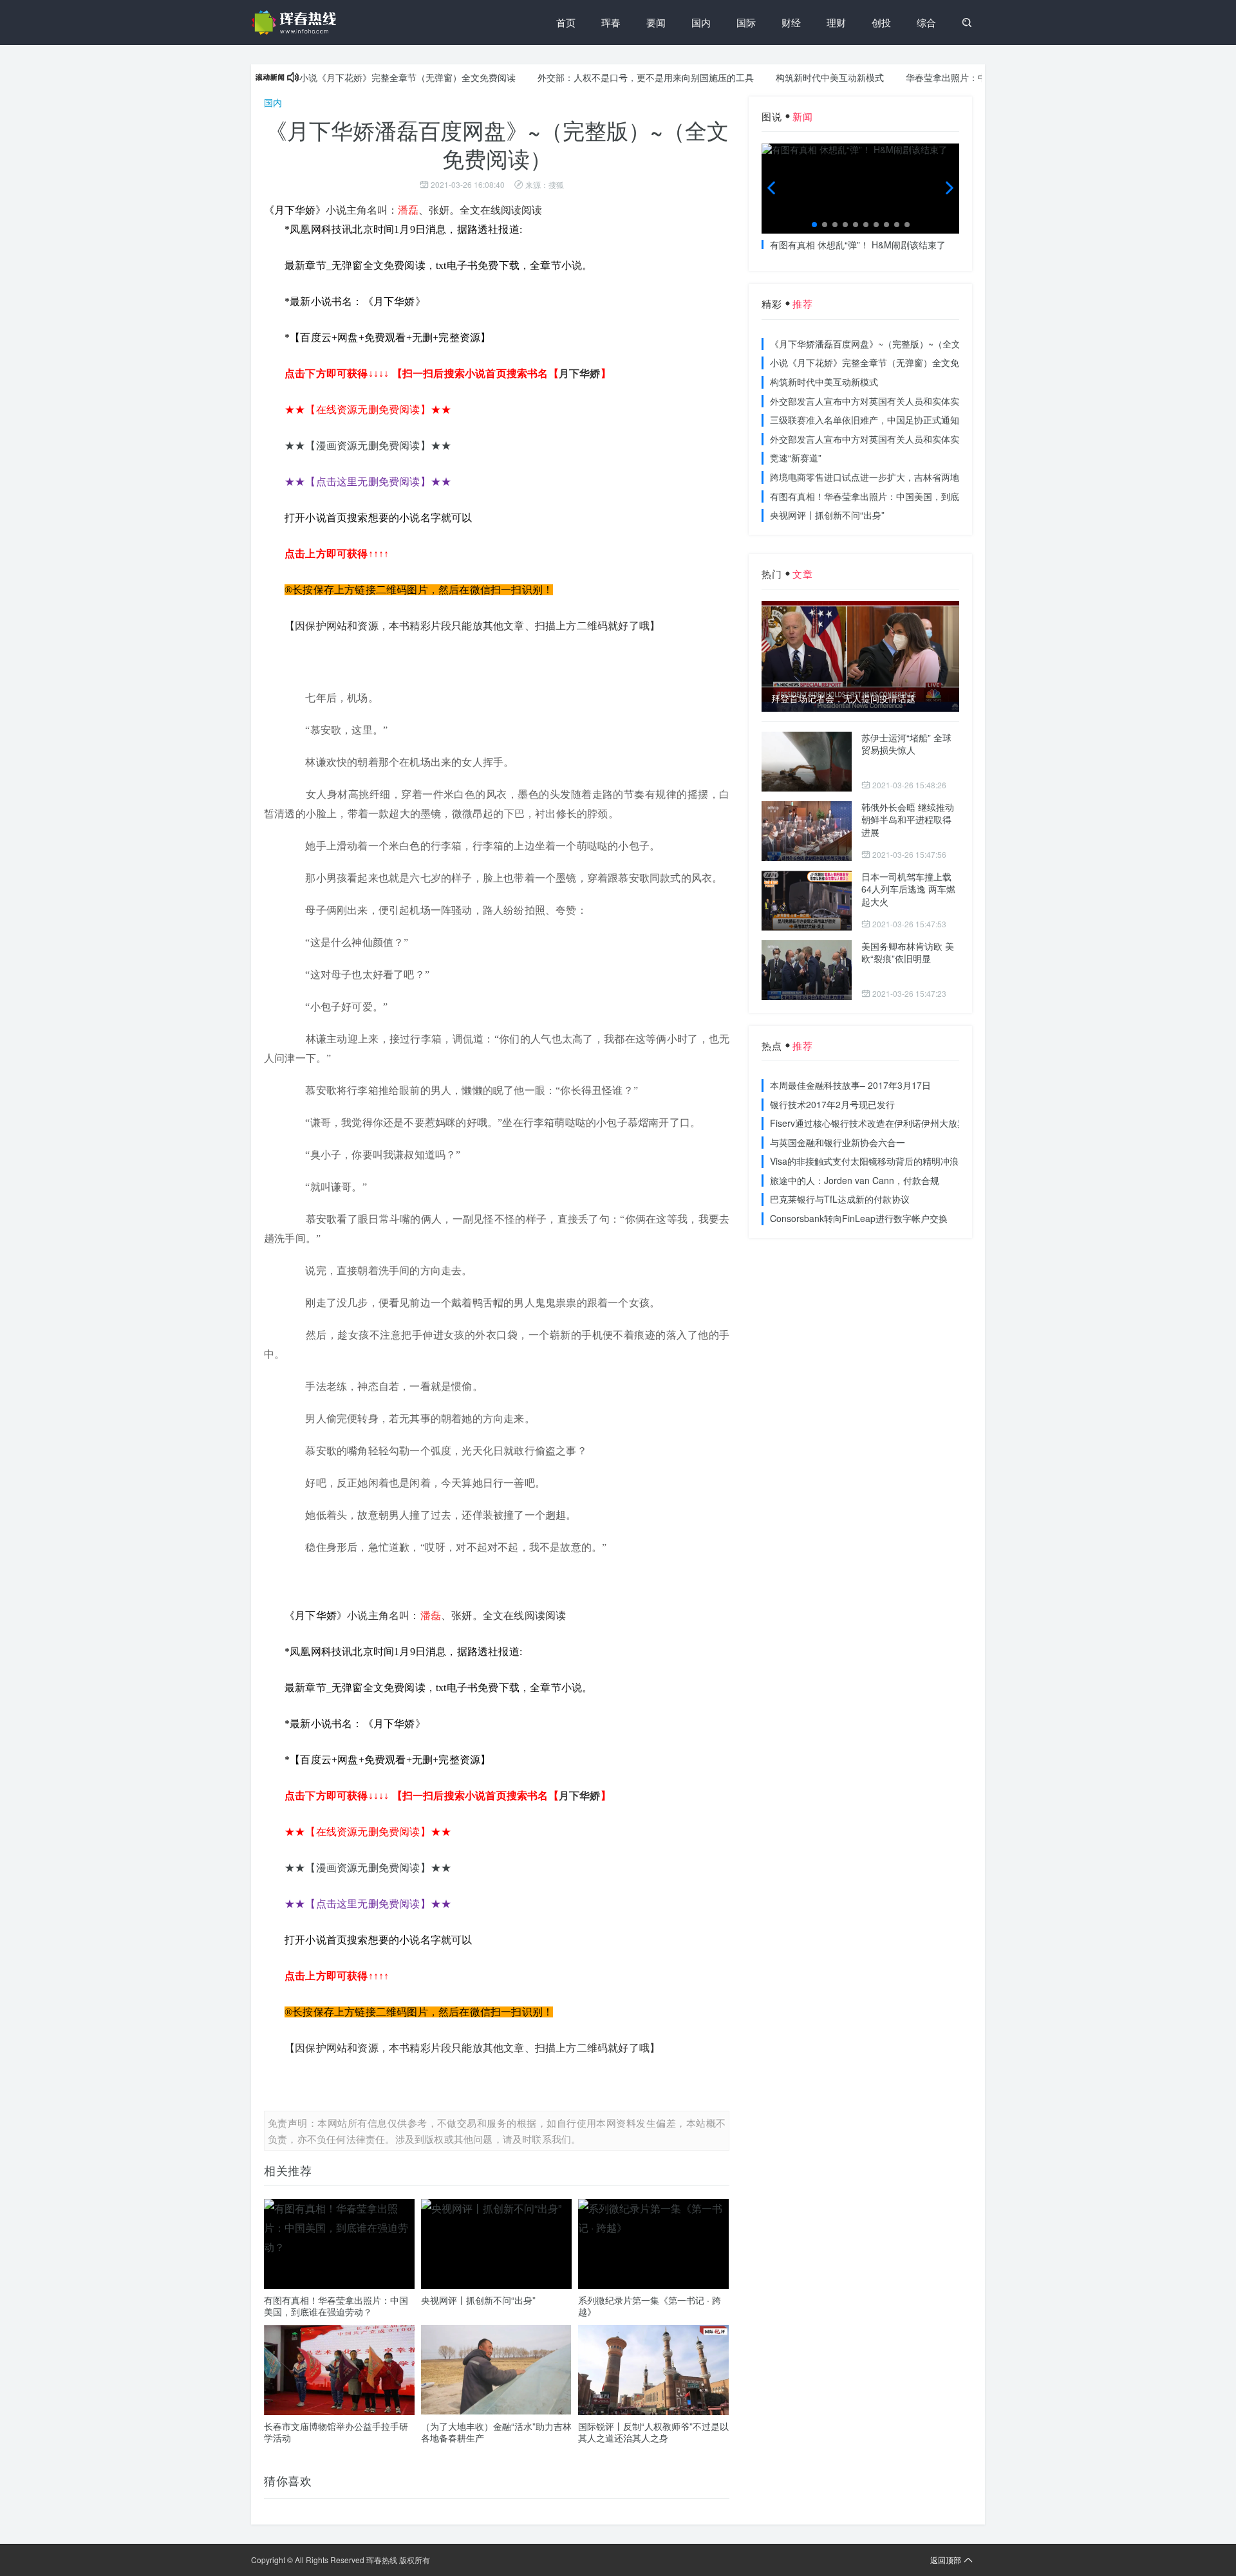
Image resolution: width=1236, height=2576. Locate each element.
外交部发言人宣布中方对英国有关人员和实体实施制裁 (878, 401)
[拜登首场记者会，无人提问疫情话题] (860, 656)
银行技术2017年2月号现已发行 (832, 1104)
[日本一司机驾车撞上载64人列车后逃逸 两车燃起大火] (807, 901)
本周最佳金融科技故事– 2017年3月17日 (850, 1085)
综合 (926, 22)
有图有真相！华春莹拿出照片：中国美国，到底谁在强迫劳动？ (336, 2306)
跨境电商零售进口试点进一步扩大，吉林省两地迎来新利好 (887, 477)
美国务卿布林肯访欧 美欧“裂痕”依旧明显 (908, 952)
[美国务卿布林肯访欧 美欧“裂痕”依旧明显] (807, 970)
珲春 (611, 22)
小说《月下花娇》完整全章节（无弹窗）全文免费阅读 (361, 77)
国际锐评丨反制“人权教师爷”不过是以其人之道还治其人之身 (653, 2432)
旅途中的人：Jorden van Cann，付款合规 (855, 1180)
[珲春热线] (296, 23)
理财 (836, 22)
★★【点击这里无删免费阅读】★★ (368, 482)
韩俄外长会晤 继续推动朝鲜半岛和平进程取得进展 (908, 820)
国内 (701, 22)
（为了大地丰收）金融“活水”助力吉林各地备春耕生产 (496, 2432)
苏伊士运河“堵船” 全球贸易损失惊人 (906, 744)
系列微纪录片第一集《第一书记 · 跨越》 (650, 2306)
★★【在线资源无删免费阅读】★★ (368, 410)
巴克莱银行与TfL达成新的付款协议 (840, 1199)
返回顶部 (946, 2560)
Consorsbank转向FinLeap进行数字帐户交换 (859, 1218)
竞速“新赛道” (796, 458)
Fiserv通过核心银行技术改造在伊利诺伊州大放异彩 (873, 1123)
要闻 (656, 22)
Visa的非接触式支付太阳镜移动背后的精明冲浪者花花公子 (887, 1161)
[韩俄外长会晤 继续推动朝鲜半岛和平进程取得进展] (807, 831)
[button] (814, 225)
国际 (746, 22)
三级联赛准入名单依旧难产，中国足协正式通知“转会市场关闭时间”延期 (913, 420)
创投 (881, 22)
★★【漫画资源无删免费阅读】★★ (368, 446)
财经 (791, 22)
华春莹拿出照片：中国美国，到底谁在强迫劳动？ (959, 77)
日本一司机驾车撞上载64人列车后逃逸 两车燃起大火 (908, 889)
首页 (566, 22)
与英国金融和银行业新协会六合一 (838, 1142)
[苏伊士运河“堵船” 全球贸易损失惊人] (807, 762)
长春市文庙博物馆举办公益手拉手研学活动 (336, 2432)
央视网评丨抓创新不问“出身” (478, 2300)
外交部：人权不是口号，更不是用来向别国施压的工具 (599, 77)
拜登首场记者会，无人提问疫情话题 (843, 699)
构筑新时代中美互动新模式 (783, 77)
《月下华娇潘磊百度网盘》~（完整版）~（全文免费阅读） (888, 344)
